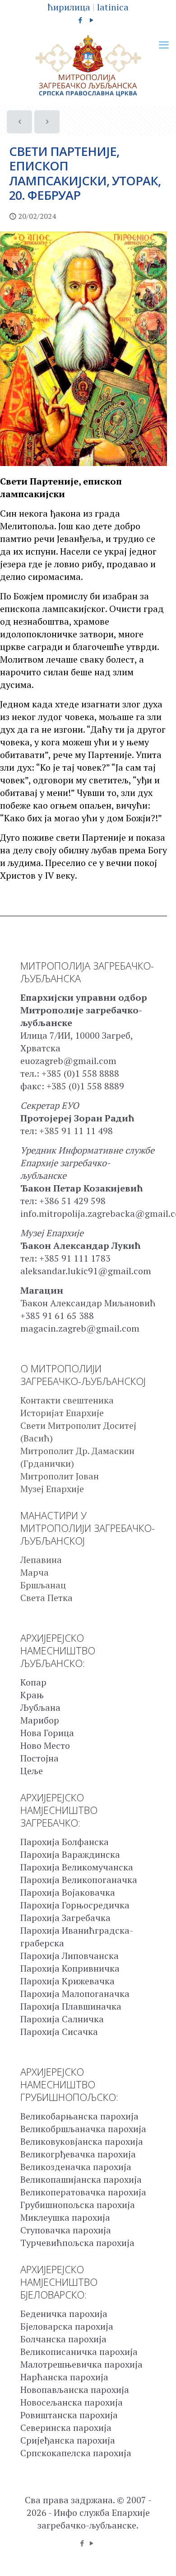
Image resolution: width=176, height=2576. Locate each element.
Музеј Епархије (52, 1489)
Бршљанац (43, 1585)
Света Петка (46, 1598)
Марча (35, 1572)
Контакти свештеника (67, 1400)
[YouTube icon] (92, 20)
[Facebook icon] (81, 20)
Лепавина (41, 1560)
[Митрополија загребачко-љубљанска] (88, 66)
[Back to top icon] (157, 2557)
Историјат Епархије (62, 1413)
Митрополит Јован (60, 1476)
